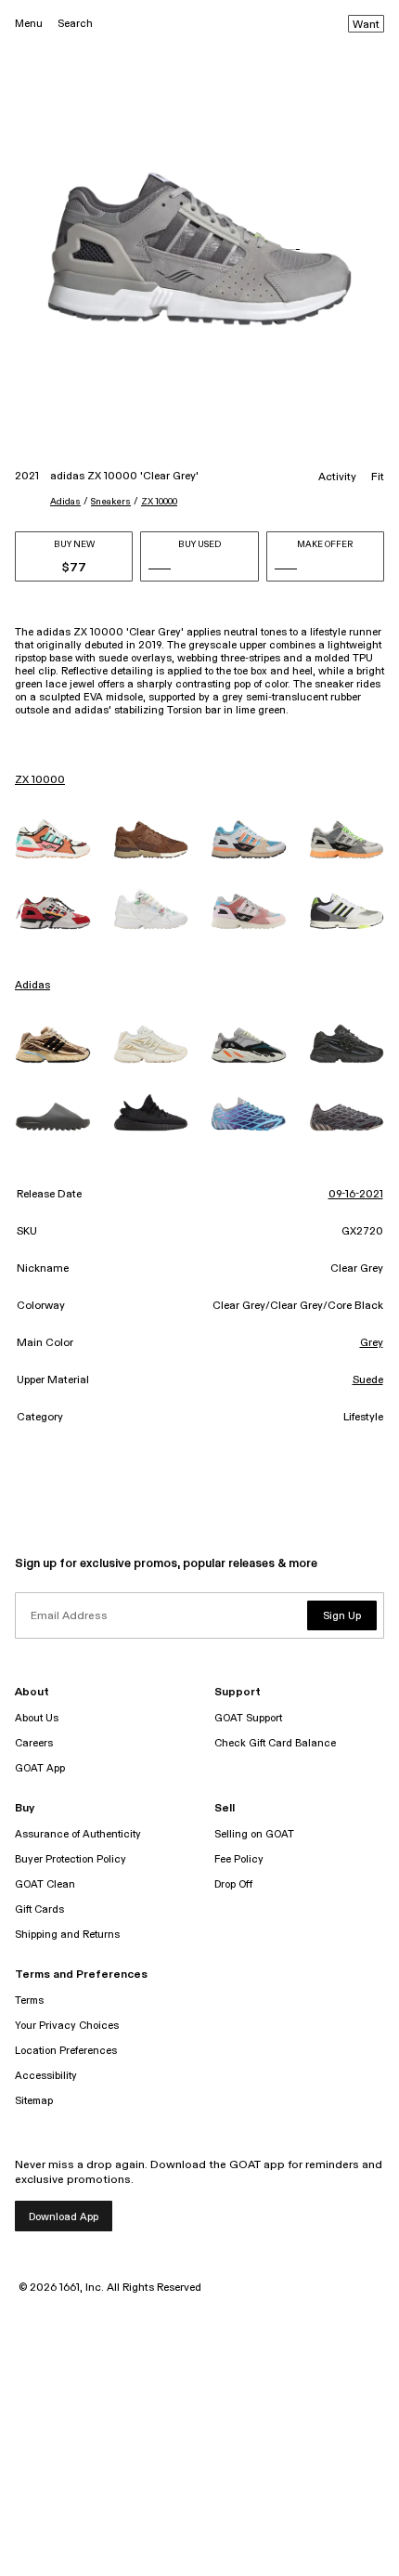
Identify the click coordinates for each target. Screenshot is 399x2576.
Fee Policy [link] (239, 1859)
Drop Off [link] (233, 1884)
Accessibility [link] (46, 2076)
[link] (53, 839)
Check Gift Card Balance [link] (275, 1743)
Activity (337, 477)
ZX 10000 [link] (40, 780)
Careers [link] (34, 1743)
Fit (378, 477)
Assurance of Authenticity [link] (78, 1834)
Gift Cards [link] (39, 1909)
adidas (65, 502)
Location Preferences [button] (66, 2051)
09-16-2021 (356, 1195)
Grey (372, 1343)
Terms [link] (29, 2001)
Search (75, 24)
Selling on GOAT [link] (254, 1834)
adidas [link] (32, 986)
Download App (64, 2217)
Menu (29, 24)
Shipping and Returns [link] (67, 1935)
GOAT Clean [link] (45, 1884)
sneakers (111, 502)
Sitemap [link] (34, 2101)
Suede (368, 1380)
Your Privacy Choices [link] (67, 2026)
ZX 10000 (159, 502)
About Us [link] (37, 1718)
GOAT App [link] (40, 1768)
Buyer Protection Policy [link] (71, 1859)
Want (366, 25)
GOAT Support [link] (248, 1718)
